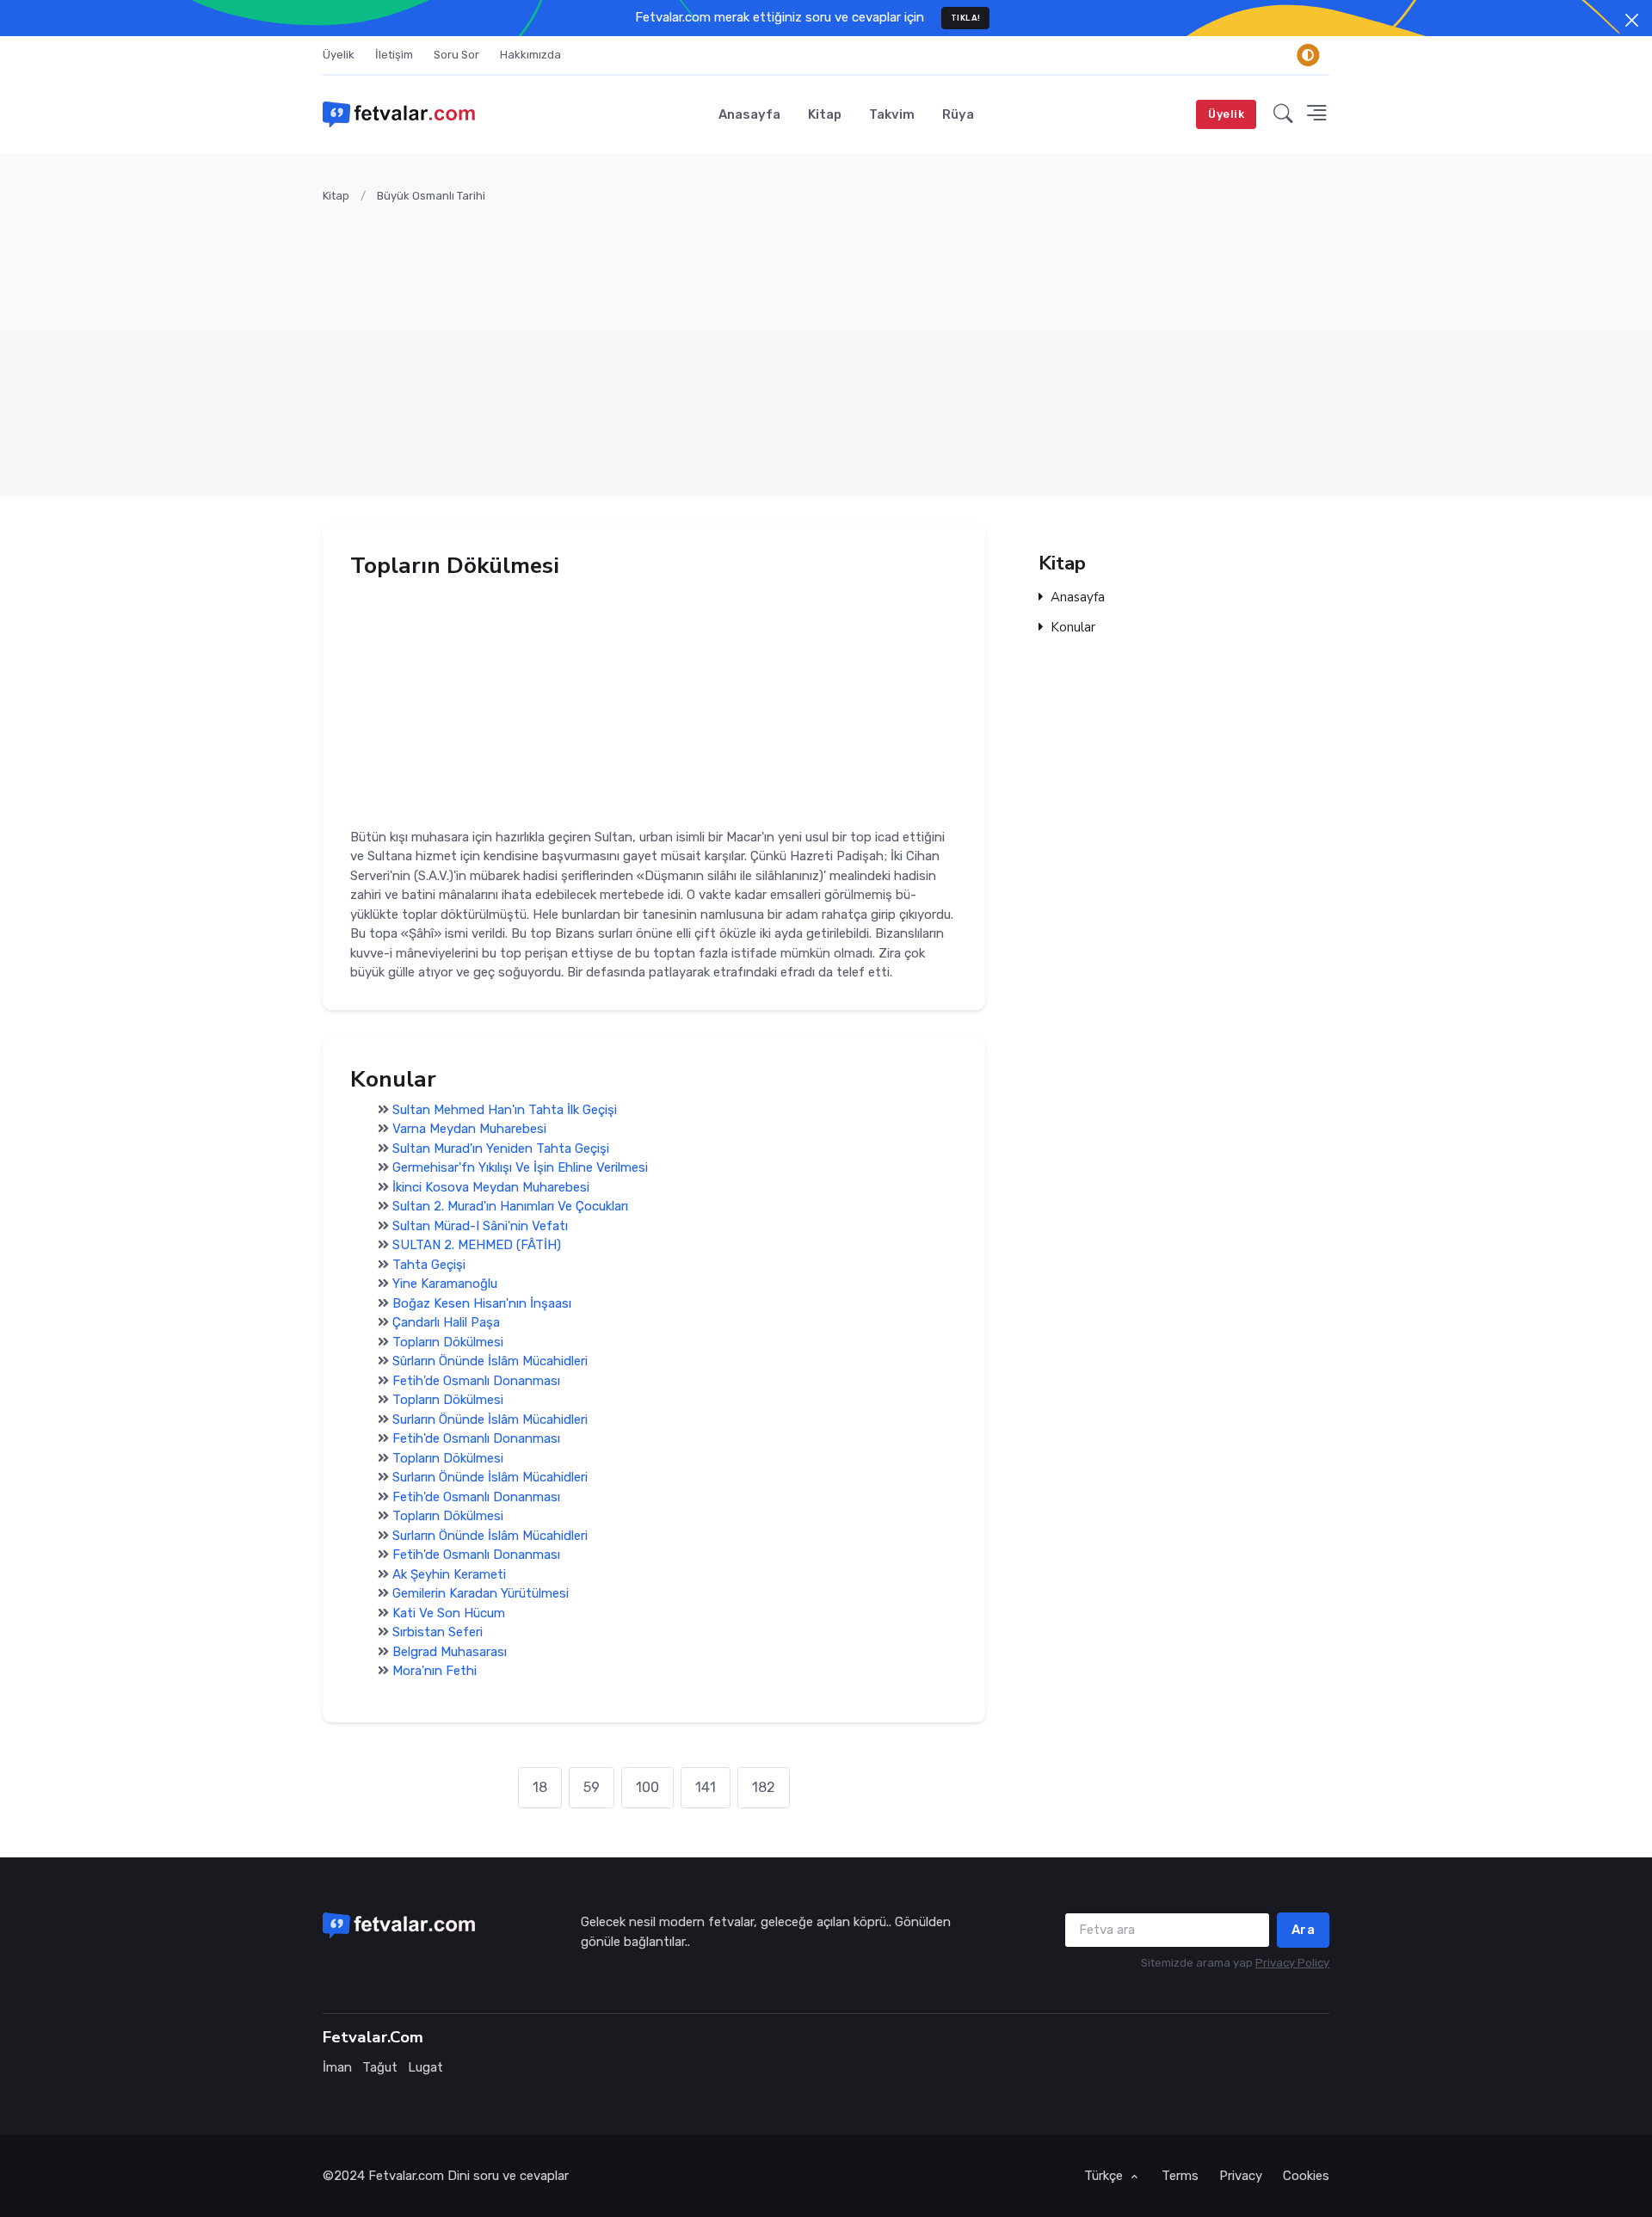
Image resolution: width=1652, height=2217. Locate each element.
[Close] (1632, 20)
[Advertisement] (839, 340)
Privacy (1241, 2176)
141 (706, 1787)
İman (337, 2067)
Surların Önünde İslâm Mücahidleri (490, 1419)
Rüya (958, 114)
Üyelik (339, 55)
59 (592, 1787)
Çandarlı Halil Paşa (446, 1323)
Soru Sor (456, 55)
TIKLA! (966, 18)
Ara (1304, 1930)
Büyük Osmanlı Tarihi (431, 196)
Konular (1073, 628)
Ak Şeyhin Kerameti (449, 1574)
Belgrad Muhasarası (450, 1652)
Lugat (425, 2067)
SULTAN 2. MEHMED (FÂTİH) (477, 1246)
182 (764, 1787)
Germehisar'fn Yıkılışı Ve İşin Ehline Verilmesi (520, 1168)
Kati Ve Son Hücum (449, 1613)
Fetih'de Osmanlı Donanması (476, 1381)
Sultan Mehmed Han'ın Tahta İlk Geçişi (505, 1110)
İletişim (394, 55)
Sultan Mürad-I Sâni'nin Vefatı (480, 1226)
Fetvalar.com (406, 2176)
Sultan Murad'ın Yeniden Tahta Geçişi (501, 1149)
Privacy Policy (1292, 1963)
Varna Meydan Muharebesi (469, 1130)
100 (647, 1787)
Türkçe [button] (1105, 2176)
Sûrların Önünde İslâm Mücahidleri (490, 1362)
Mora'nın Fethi (435, 1672)
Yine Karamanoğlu (445, 1284)
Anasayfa (749, 114)
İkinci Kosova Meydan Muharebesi (491, 1187)
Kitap (825, 114)
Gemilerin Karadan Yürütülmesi (481, 1594)
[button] (1283, 114)
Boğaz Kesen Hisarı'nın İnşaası (482, 1303)
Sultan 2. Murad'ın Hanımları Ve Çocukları (510, 1207)
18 (540, 1787)
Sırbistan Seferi (438, 1633)
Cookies (1306, 2176)
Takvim (892, 114)
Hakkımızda (530, 55)
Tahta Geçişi (429, 1265)
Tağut (380, 2067)
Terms (1180, 2176)
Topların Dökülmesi (448, 1342)
